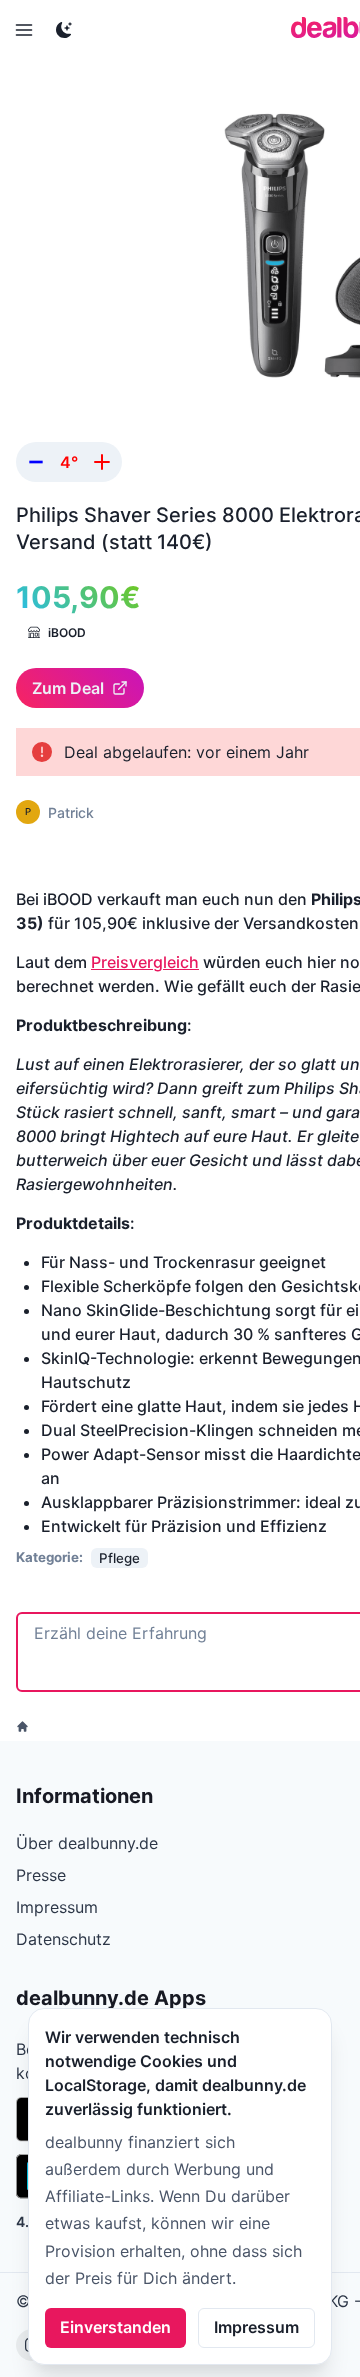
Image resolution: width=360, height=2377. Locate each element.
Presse (41, 1875)
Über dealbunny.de (87, 1843)
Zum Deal (68, 688)
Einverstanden (115, 2327)
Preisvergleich (145, 962)
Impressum (256, 2327)
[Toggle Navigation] (24, 30)
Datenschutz (63, 1939)
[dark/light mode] (64, 30)
